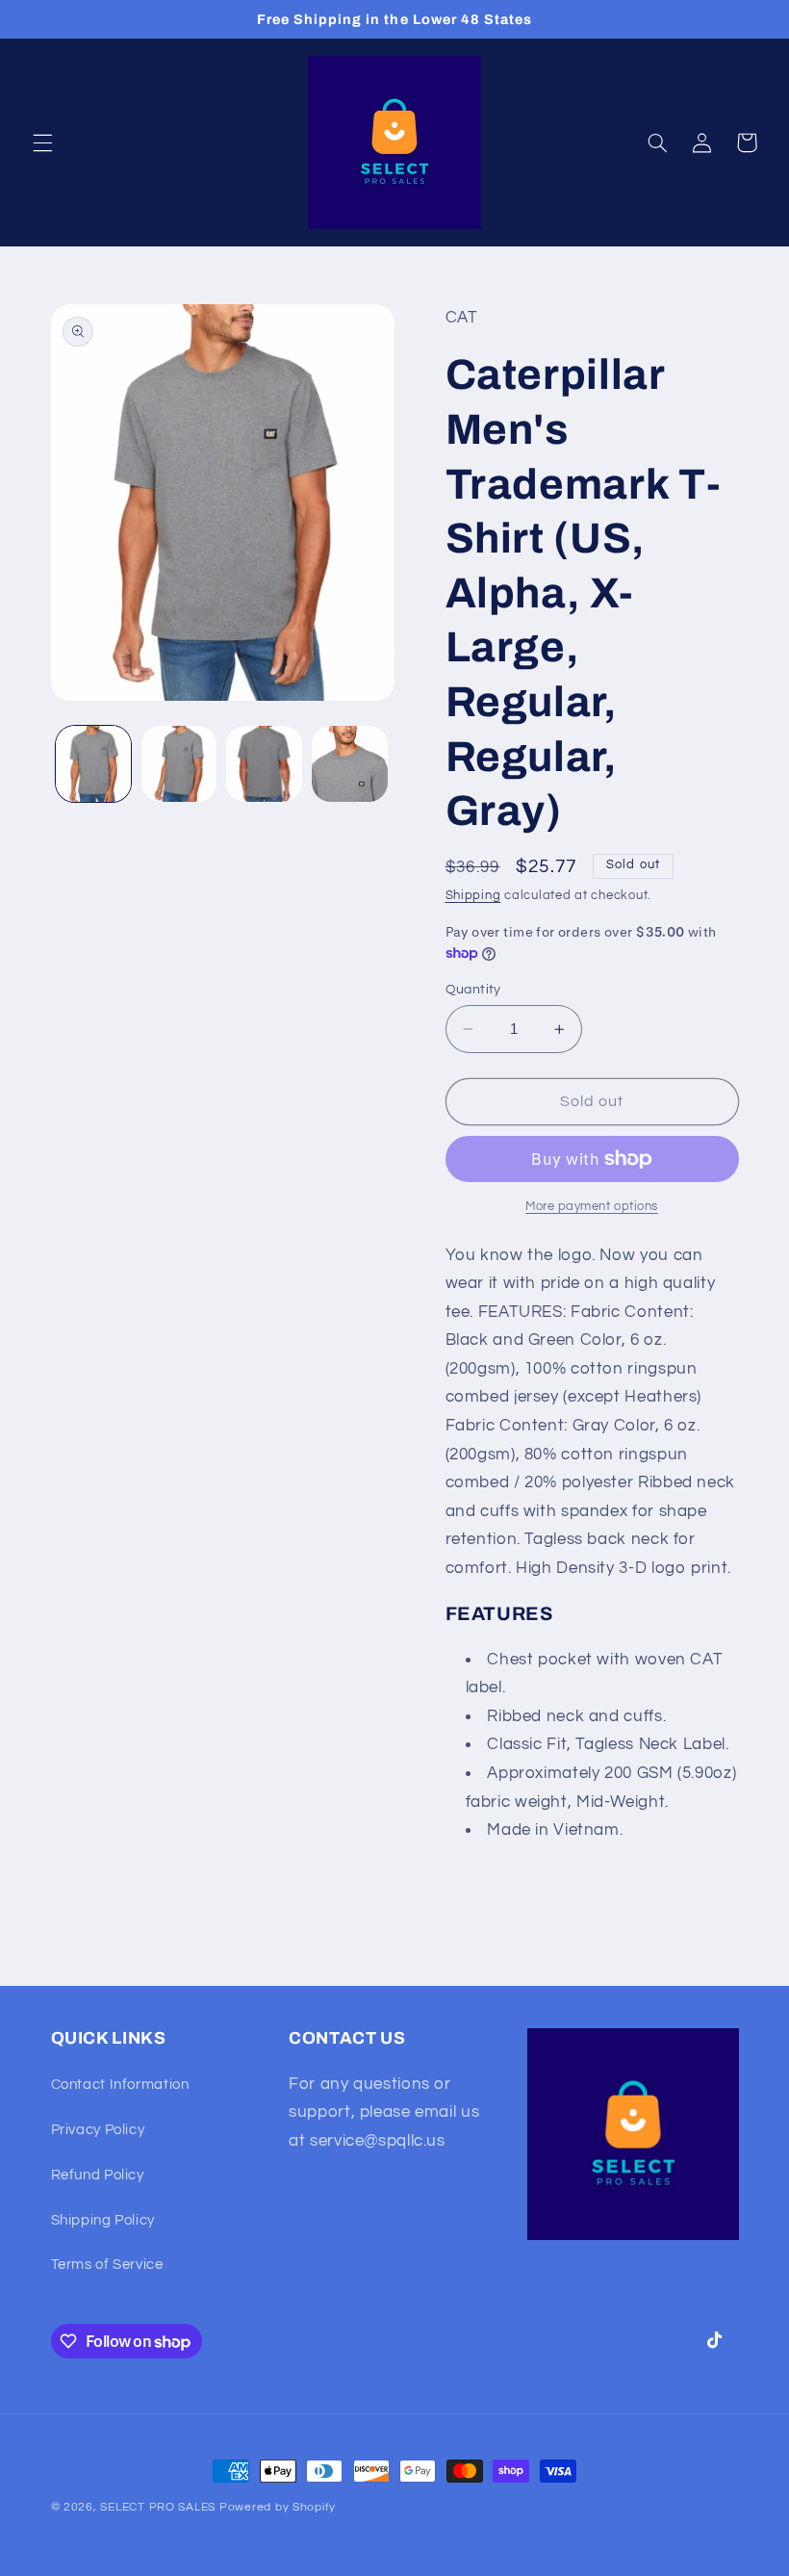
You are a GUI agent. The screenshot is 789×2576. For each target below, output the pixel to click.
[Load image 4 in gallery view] (349, 763)
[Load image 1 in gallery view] (93, 763)
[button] (42, 142)
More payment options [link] (592, 1207)
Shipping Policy (103, 2220)
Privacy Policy (98, 2130)
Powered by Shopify (278, 2507)
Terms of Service (107, 2265)
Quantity (473, 990)
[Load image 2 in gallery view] (179, 763)
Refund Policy (98, 2175)
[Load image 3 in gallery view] (264, 763)
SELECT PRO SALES (158, 2507)
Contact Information (120, 2085)
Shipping (473, 896)
